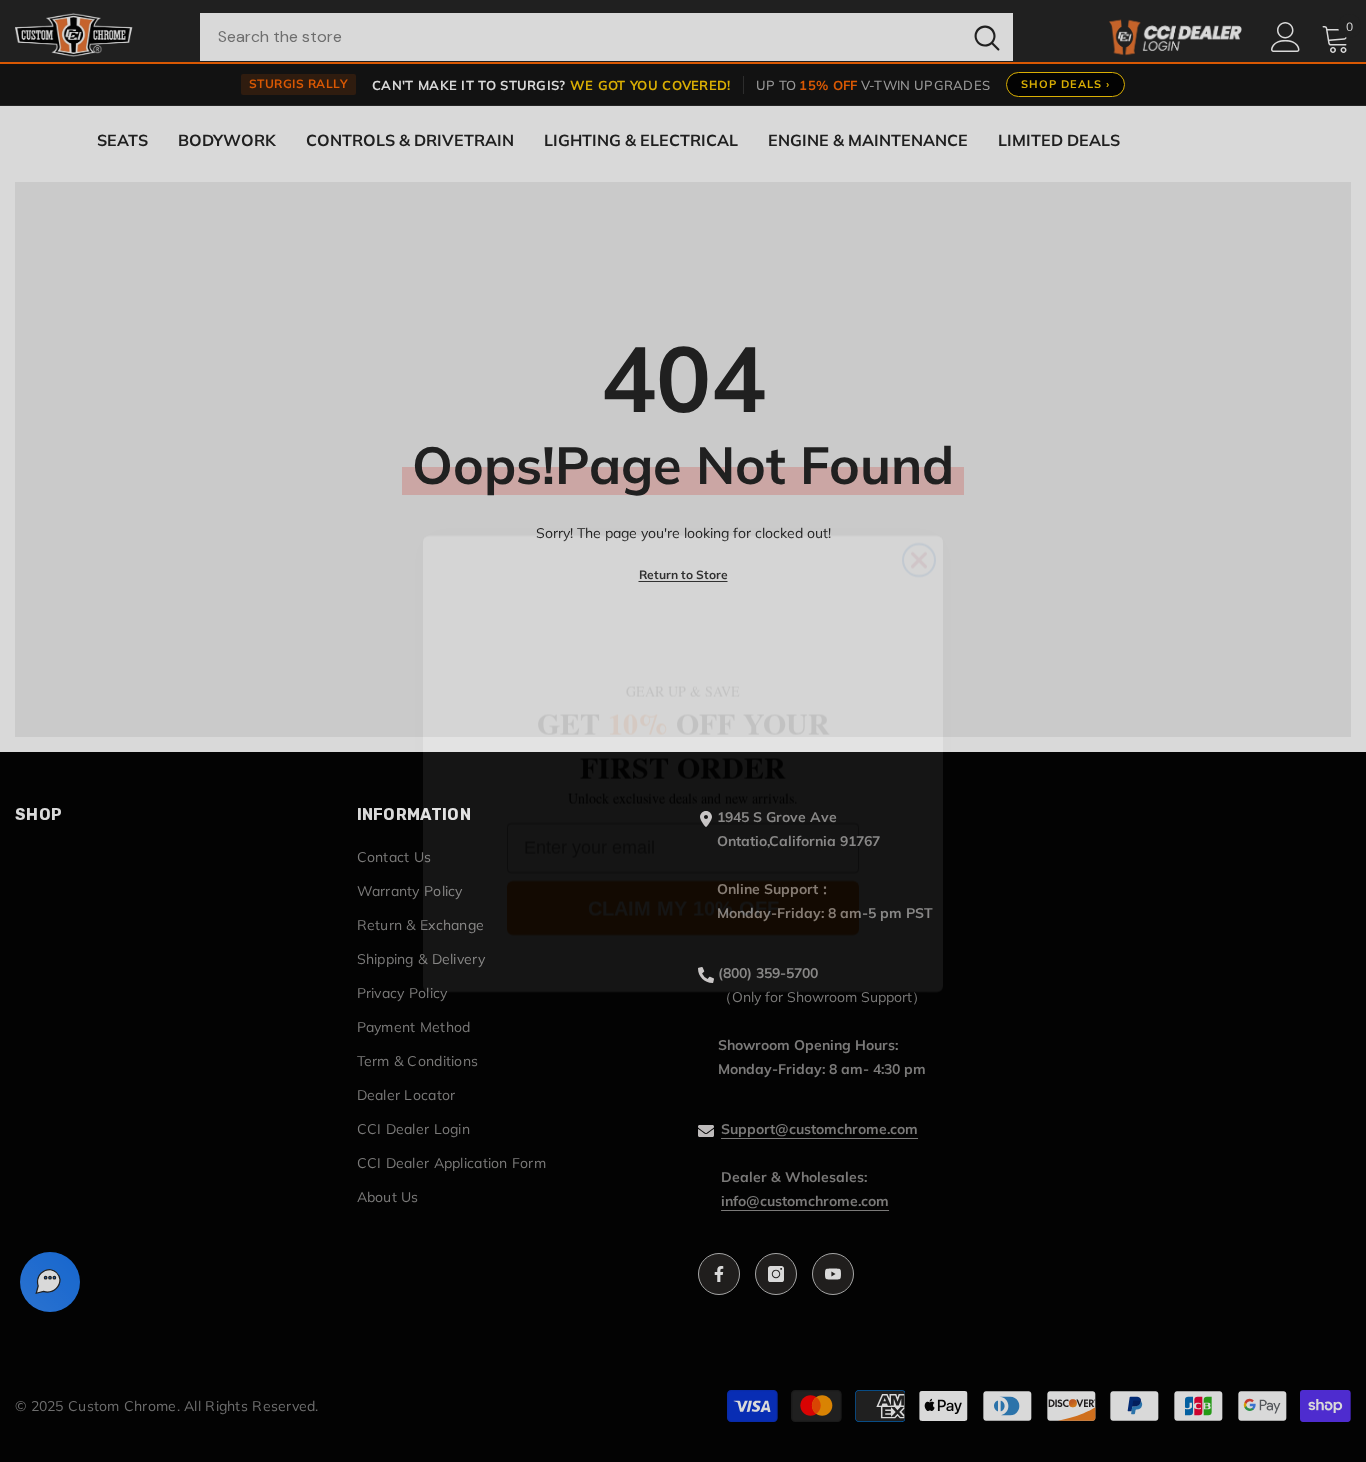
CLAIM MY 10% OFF (683, 875)
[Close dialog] (919, 527)
